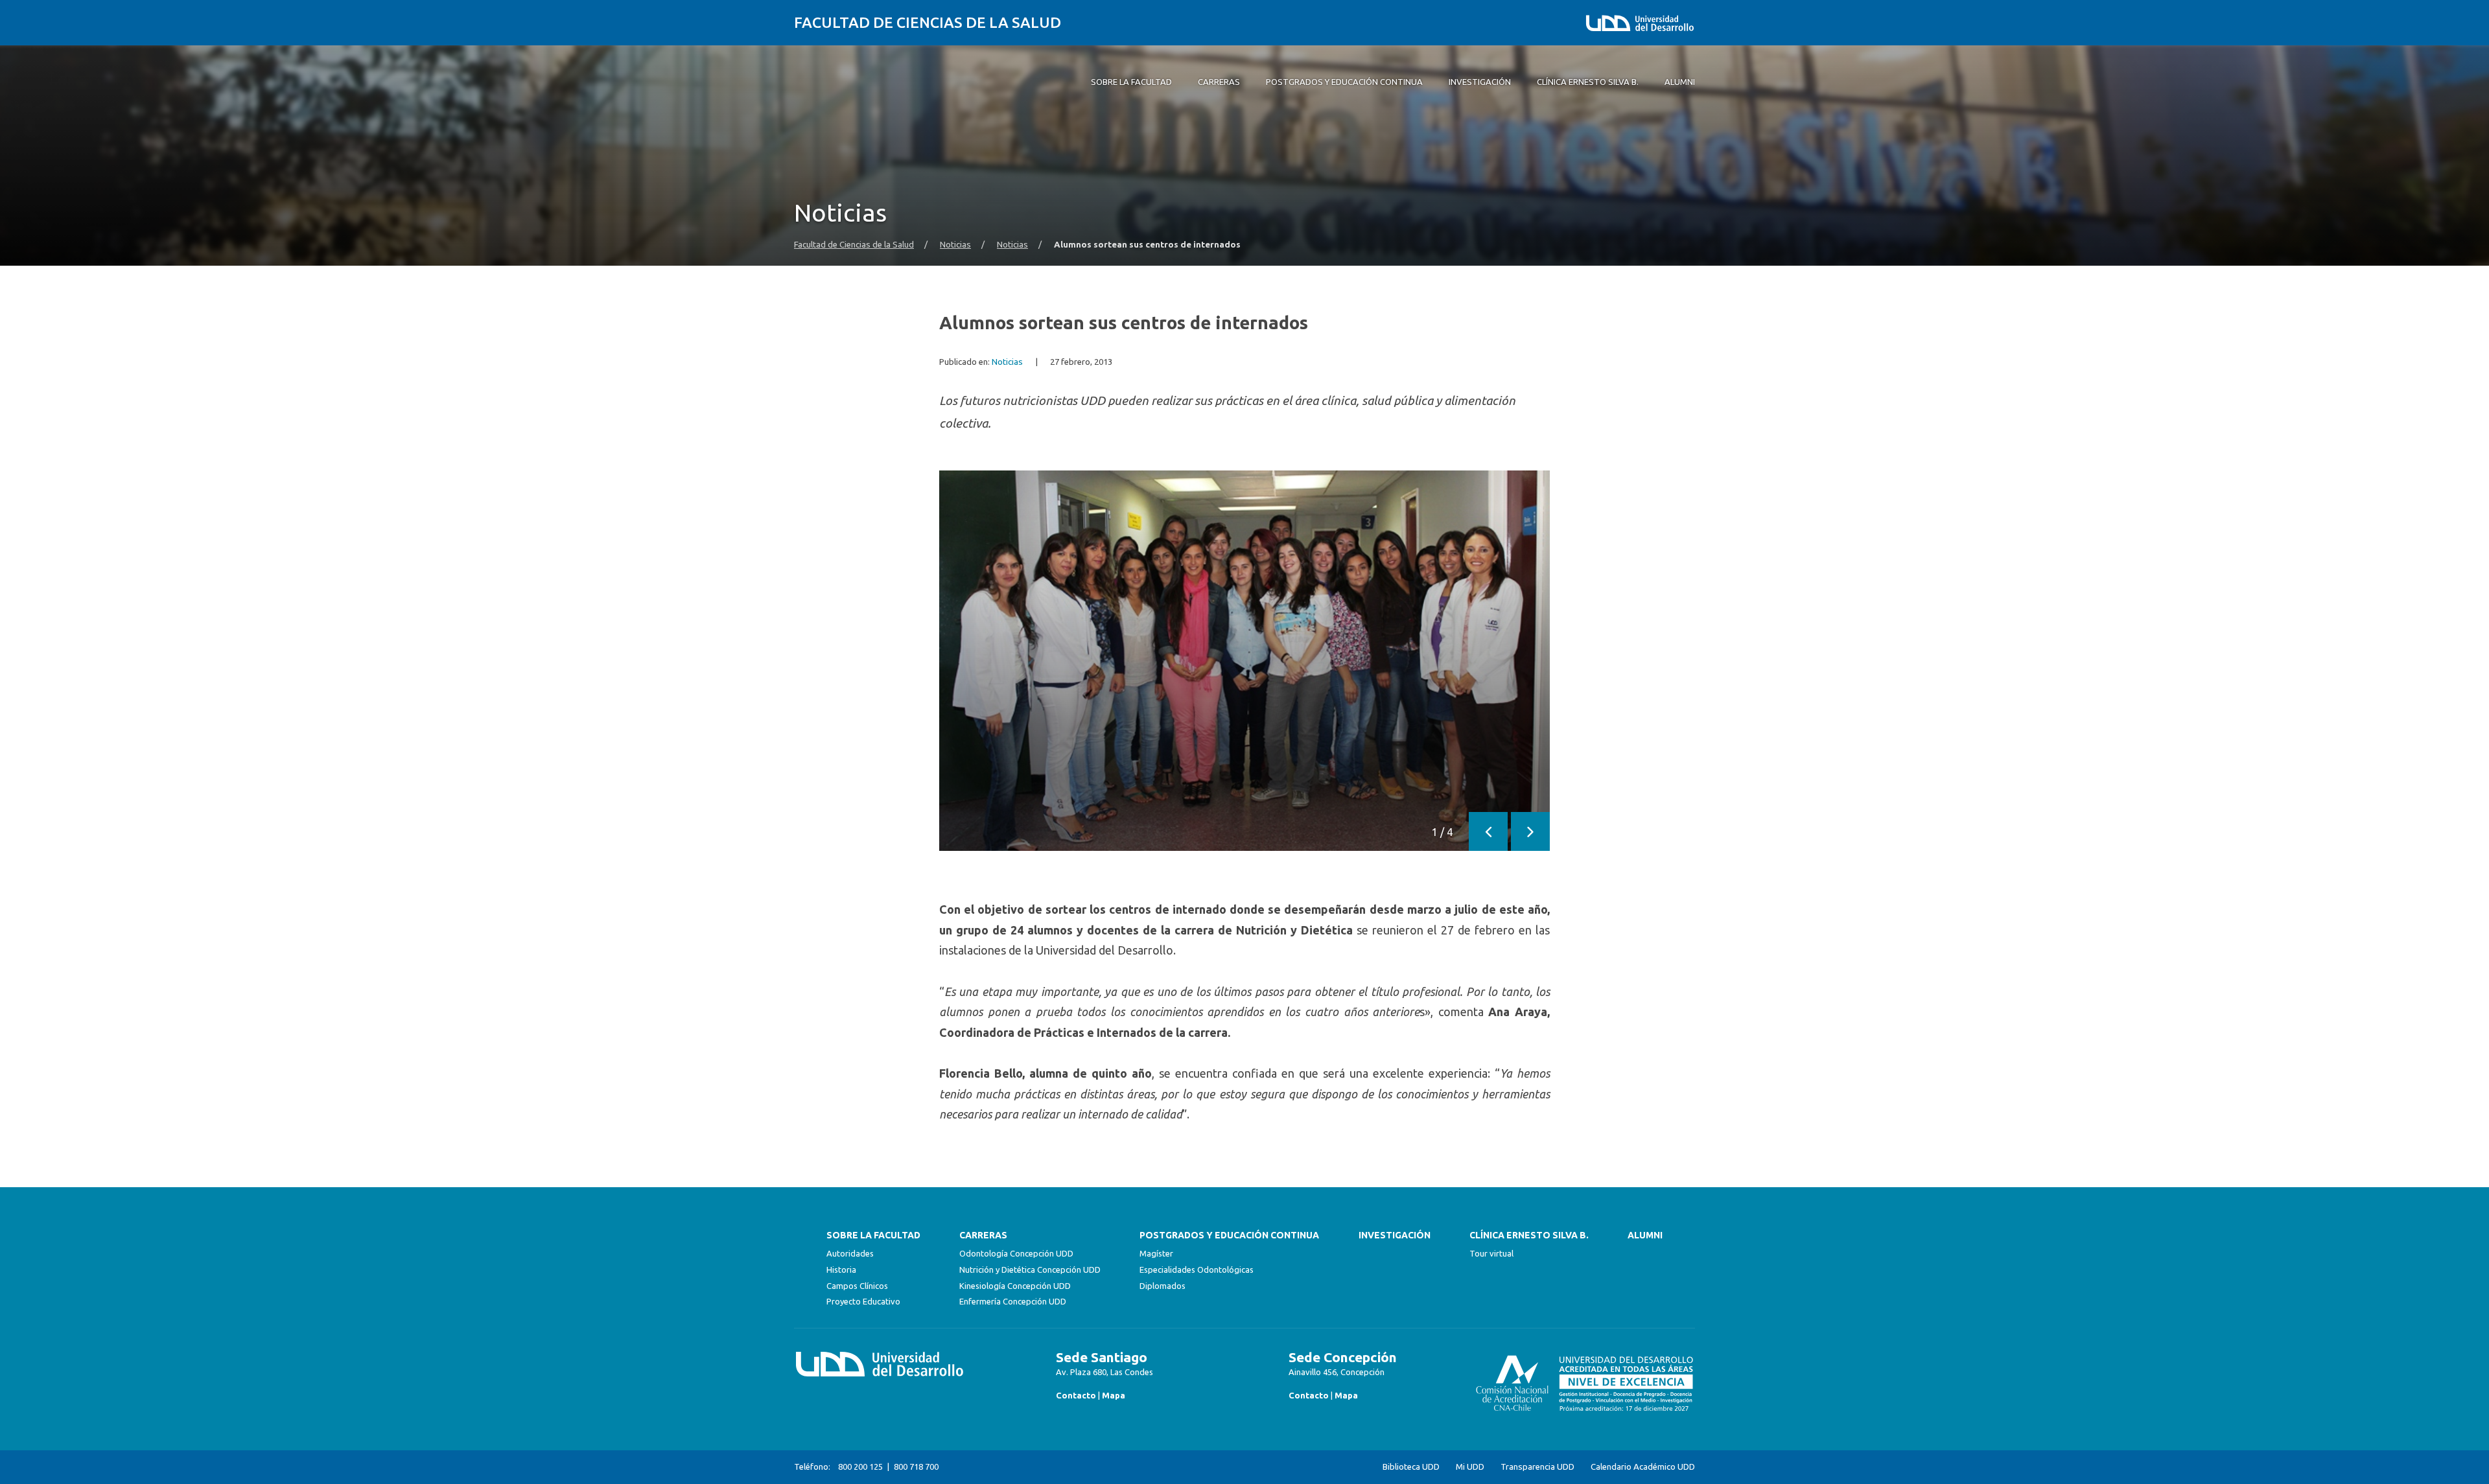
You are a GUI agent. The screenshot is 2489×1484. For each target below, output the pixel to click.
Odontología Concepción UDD (1016, 1253)
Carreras (983, 1235)
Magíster (1156, 1253)
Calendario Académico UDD (1643, 1467)
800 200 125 (860, 1467)
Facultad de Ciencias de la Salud (928, 22)
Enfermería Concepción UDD (1013, 1301)
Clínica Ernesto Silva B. (1529, 1235)
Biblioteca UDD (1411, 1467)
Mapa (1114, 1395)
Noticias (955, 245)
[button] (1488, 831)
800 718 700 (916, 1467)
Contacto (1076, 1395)
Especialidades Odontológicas (1197, 1270)
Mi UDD (1470, 1467)
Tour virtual (1491, 1253)
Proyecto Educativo (863, 1301)
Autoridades (850, 1253)
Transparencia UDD (1537, 1467)
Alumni (1645, 1235)
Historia (841, 1270)
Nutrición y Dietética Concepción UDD (1030, 1270)
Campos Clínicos (857, 1286)
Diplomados (1163, 1286)
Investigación (1395, 1235)
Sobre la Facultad (873, 1235)
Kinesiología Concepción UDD (1015, 1286)
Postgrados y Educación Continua (1229, 1235)
